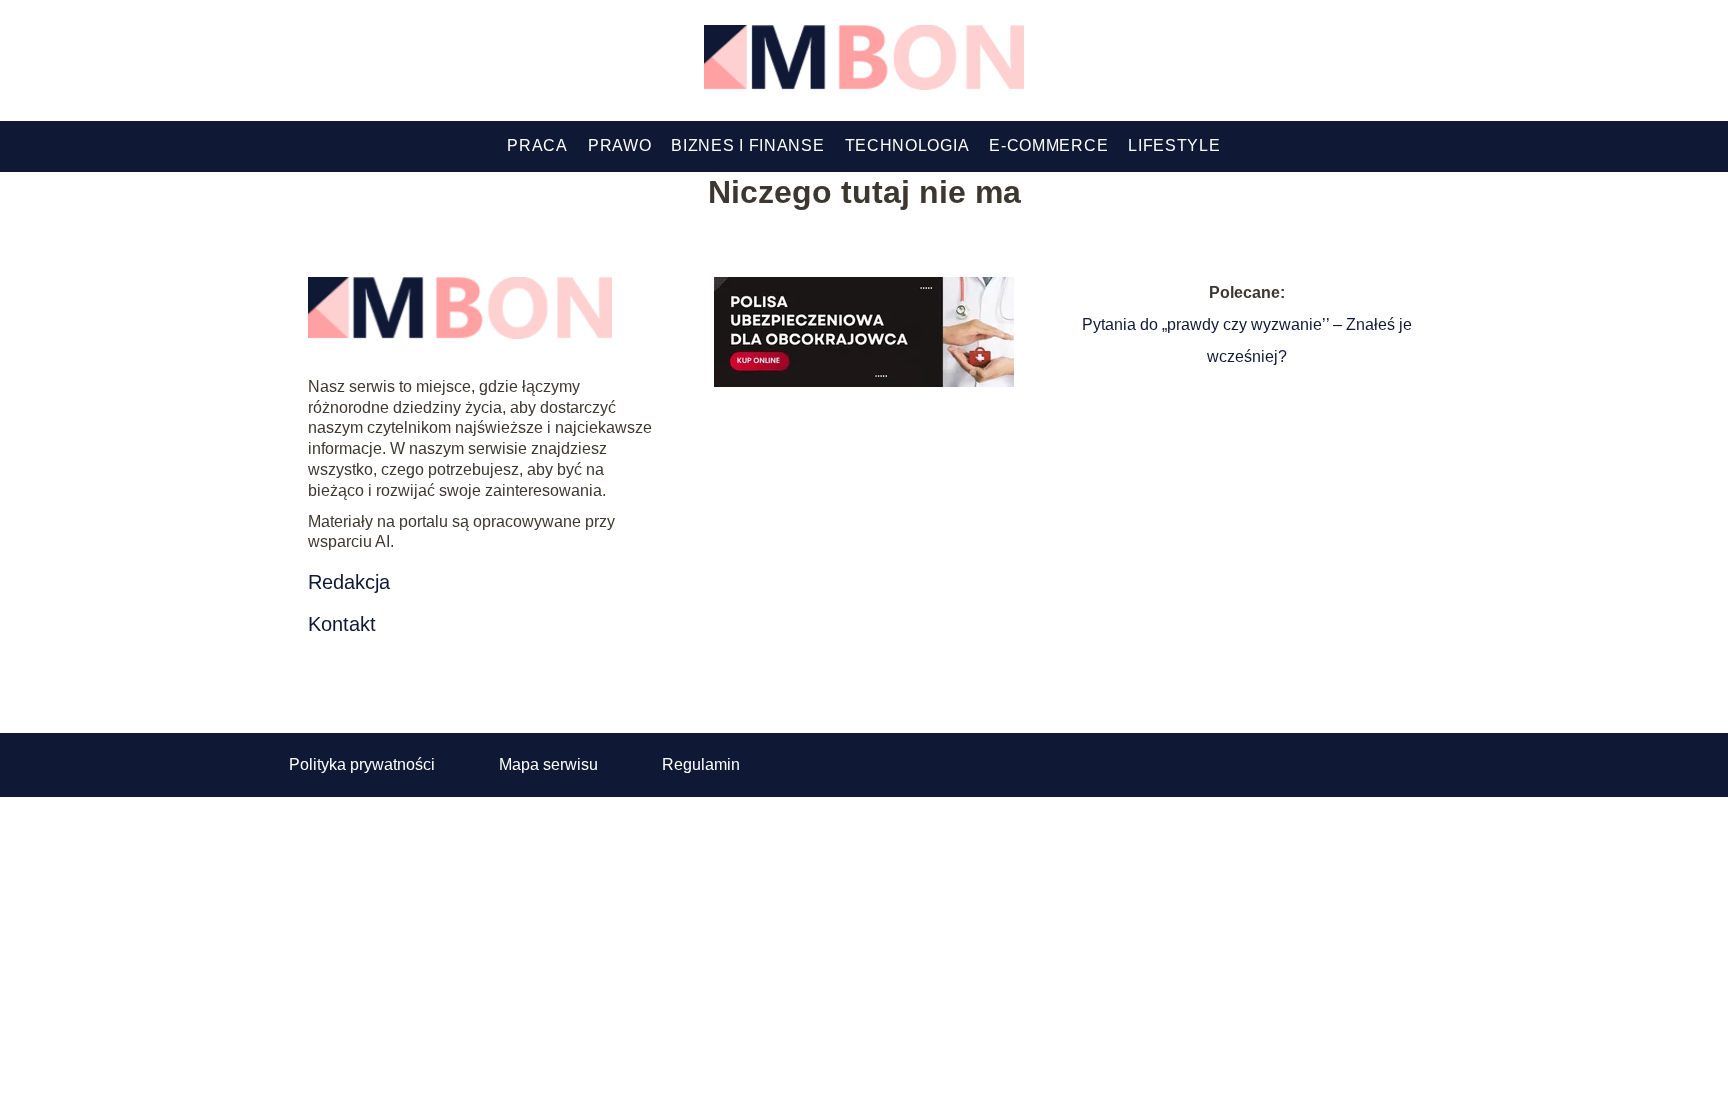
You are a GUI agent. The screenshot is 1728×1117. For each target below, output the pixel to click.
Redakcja (349, 582)
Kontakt (342, 624)
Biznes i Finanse (747, 145)
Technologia (907, 145)
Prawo (620, 145)
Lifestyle (1174, 145)
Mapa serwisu (548, 764)
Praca (537, 145)
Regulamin (701, 764)
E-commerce (1048, 145)
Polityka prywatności (362, 764)
